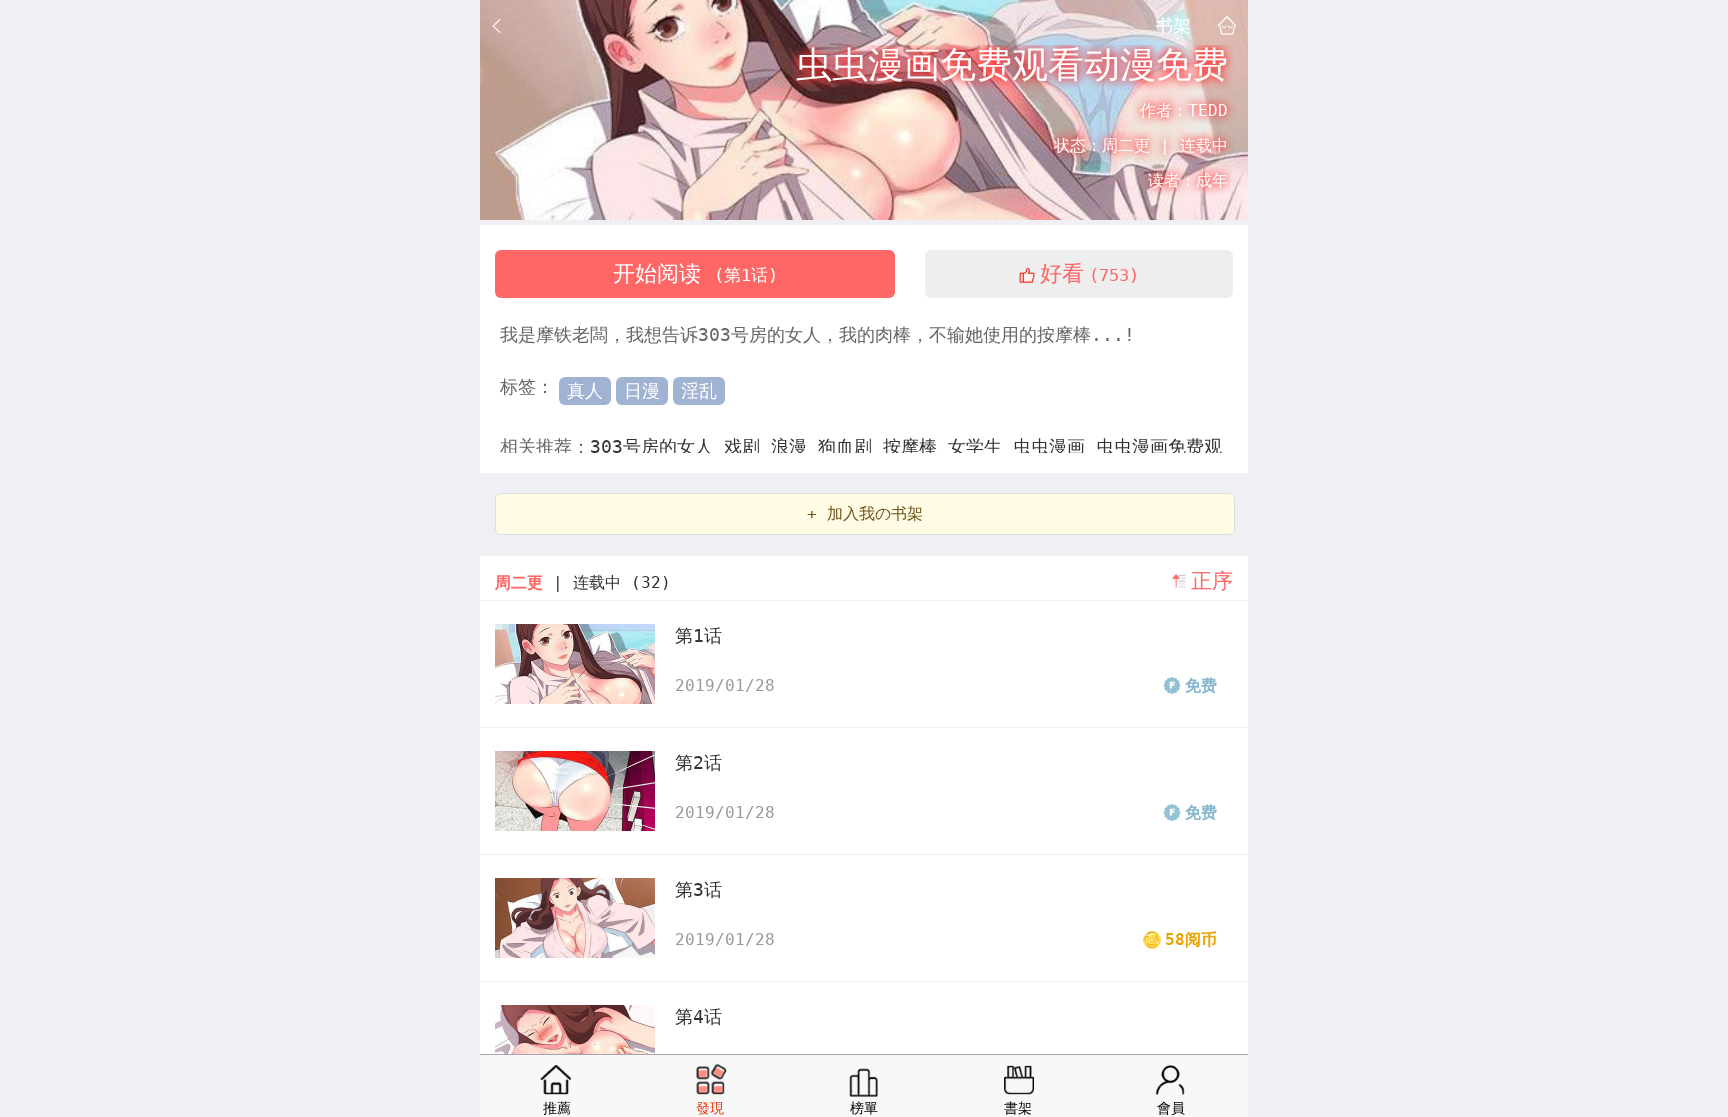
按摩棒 (915, 446)
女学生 (980, 446)
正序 (1212, 581)
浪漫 (794, 446)
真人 (585, 390)
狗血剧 (850, 446)
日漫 (642, 390)
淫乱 (699, 390)
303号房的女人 (657, 446)
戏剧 (747, 446)
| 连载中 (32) (583, 582)
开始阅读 (695, 273)
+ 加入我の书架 (865, 513)
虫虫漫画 (1054, 446)
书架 (1173, 25)
